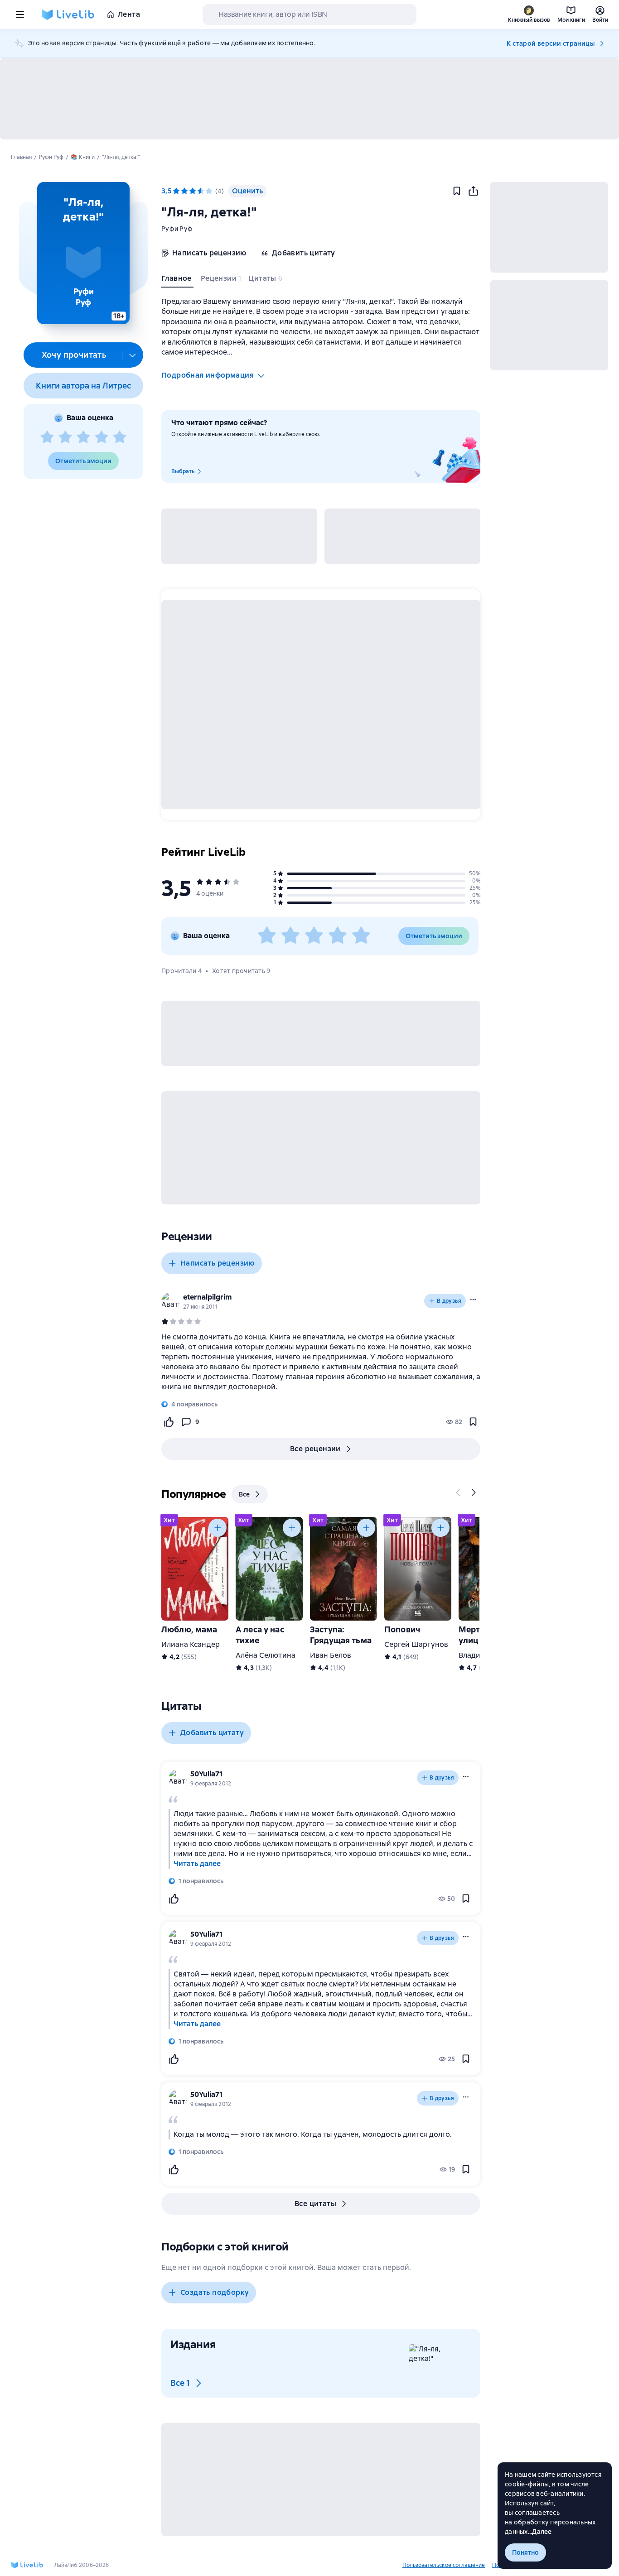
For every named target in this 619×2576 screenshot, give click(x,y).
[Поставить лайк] (169, 1422)
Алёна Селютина (266, 1655)
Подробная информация (208, 375)
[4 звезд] (102, 437)
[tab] (177, 280)
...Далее (540, 2532)
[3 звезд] (83, 437)
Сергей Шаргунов (416, 1644)
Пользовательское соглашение (444, 2565)
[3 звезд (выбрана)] (193, 191)
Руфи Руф (177, 229)
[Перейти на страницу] (321, 1362)
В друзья (449, 1301)
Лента (129, 14)
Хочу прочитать (74, 355)
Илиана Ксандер (191, 1644)
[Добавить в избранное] (457, 191)
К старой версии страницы (551, 43)
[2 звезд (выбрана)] (184, 191)
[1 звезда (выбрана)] (176, 191)
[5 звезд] (120, 437)
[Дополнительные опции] (133, 355)
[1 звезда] (47, 437)
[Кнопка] (459, 1492)
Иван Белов (331, 1655)
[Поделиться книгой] (473, 191)
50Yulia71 (207, 1774)
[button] (83, 253)
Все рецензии (315, 1449)
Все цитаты (315, 2204)
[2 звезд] (65, 437)
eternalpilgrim (208, 1297)
